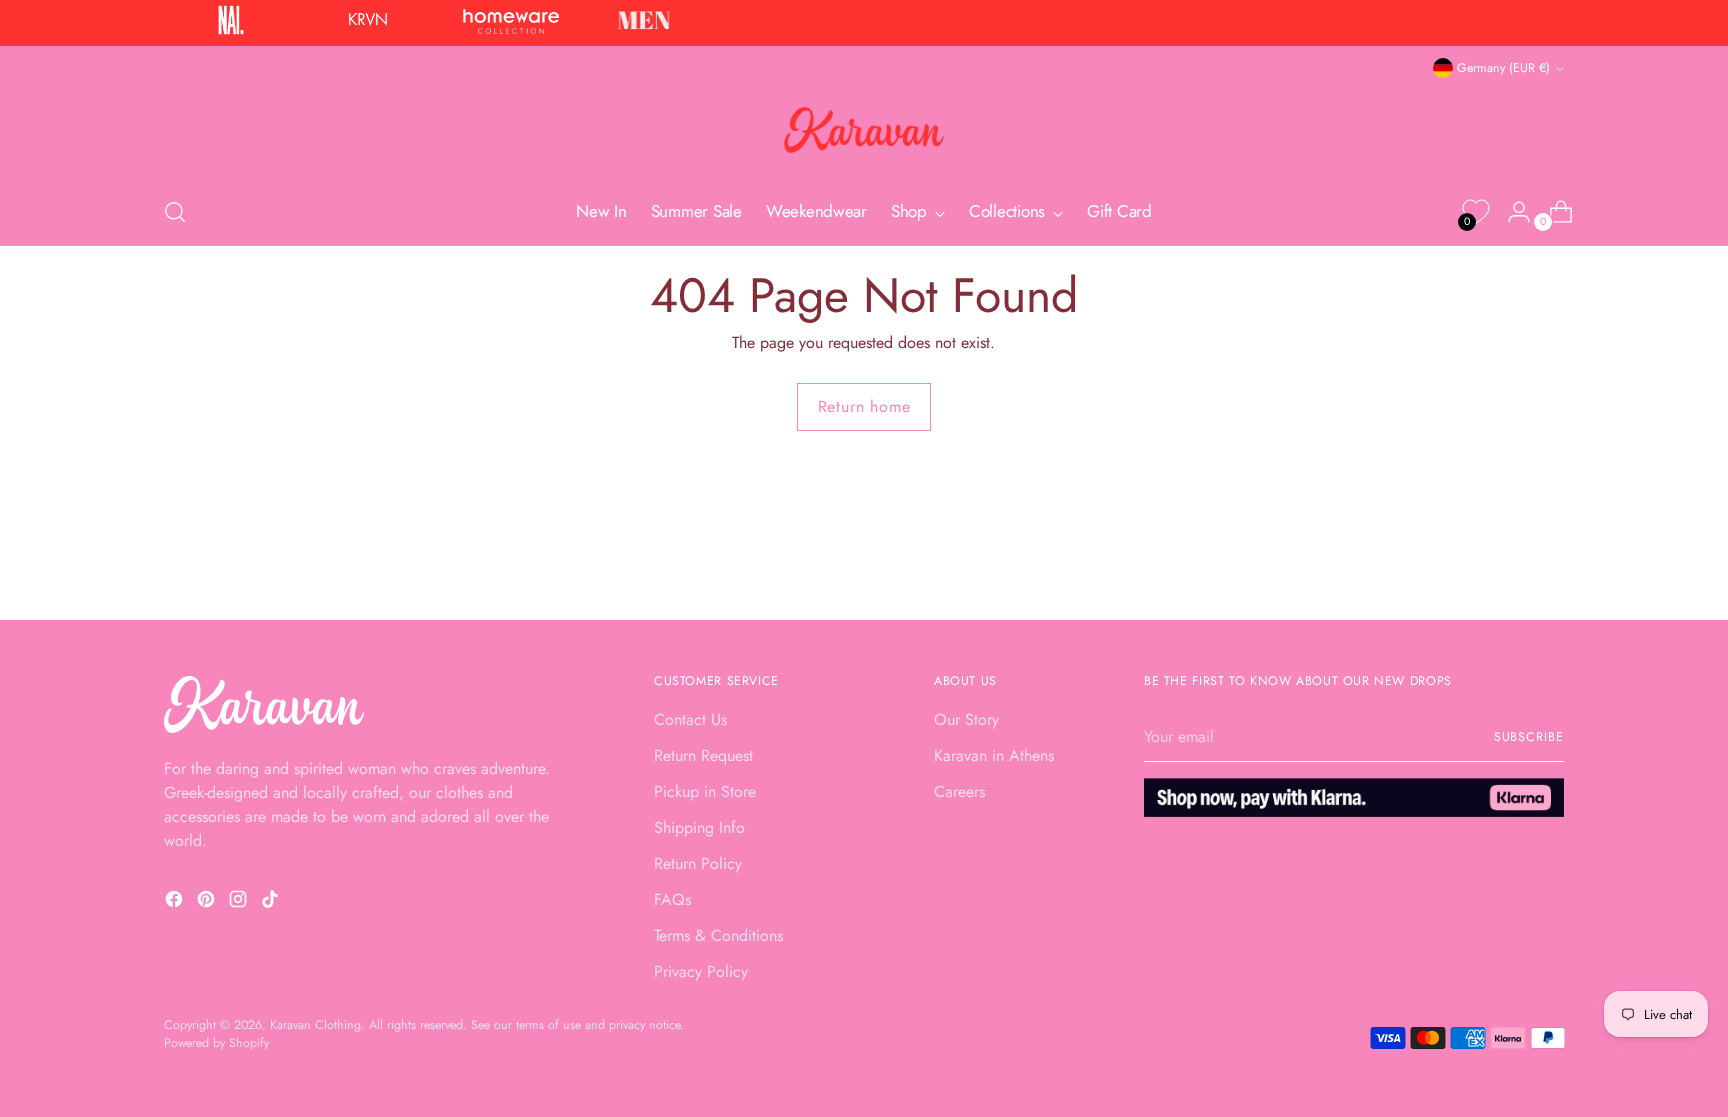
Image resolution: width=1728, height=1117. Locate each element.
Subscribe (1529, 737)
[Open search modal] (175, 212)
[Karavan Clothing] (864, 130)
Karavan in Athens (994, 755)
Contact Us (690, 719)
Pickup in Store (705, 791)
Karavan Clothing (315, 1025)
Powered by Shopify (216, 1043)
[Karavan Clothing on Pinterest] (208, 902)
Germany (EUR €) (1503, 68)
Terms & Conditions (718, 935)
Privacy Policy (701, 971)
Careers (959, 791)
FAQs (672, 899)
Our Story (966, 719)
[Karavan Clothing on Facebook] (176, 902)
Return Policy (698, 863)
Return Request (703, 755)
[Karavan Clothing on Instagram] (240, 902)
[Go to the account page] (1511, 212)
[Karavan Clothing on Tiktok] (272, 902)
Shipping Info (699, 827)
